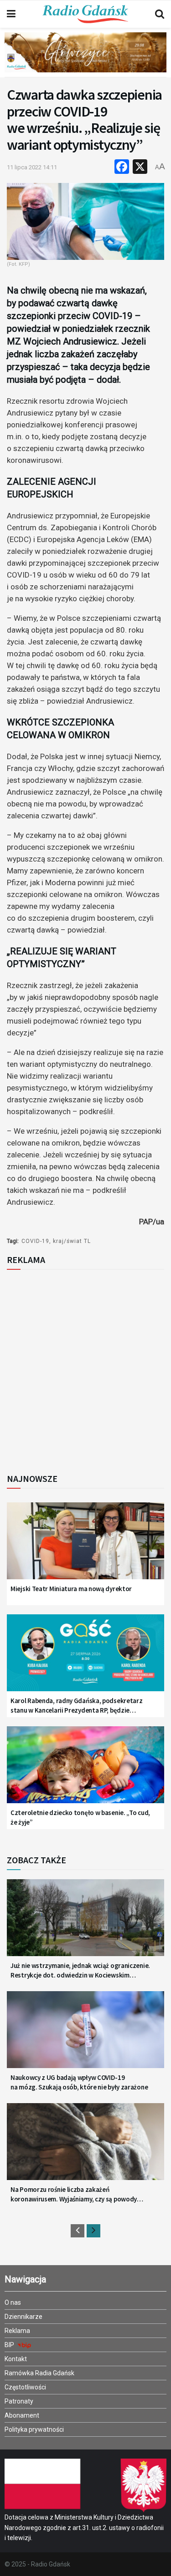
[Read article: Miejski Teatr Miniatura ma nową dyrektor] (85, 1546)
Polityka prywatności (34, 2429)
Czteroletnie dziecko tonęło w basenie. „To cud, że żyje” (80, 1817)
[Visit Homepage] (85, 14)
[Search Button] (160, 14)
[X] (140, 168)
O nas (13, 2302)
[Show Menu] (11, 14)
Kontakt (16, 2359)
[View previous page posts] (78, 2231)
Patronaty (19, 2401)
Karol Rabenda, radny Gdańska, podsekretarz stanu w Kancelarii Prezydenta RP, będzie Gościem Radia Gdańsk (76, 1706)
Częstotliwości (25, 2387)
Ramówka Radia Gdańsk (39, 2373)
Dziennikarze (23, 2317)
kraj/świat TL (72, 1241)
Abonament (22, 2415)
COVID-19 (35, 1241)
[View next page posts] (93, 2231)
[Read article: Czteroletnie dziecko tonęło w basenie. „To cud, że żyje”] (85, 1770)
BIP (10, 2345)
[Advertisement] (85, 1369)
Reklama (17, 2331)
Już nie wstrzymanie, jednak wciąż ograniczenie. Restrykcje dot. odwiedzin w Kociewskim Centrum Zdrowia (80, 1970)
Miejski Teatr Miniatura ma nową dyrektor (71, 1589)
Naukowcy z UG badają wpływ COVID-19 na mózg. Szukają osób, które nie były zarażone (79, 2082)
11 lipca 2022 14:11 (32, 167)
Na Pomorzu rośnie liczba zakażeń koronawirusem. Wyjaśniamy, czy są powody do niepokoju (74, 2194)
